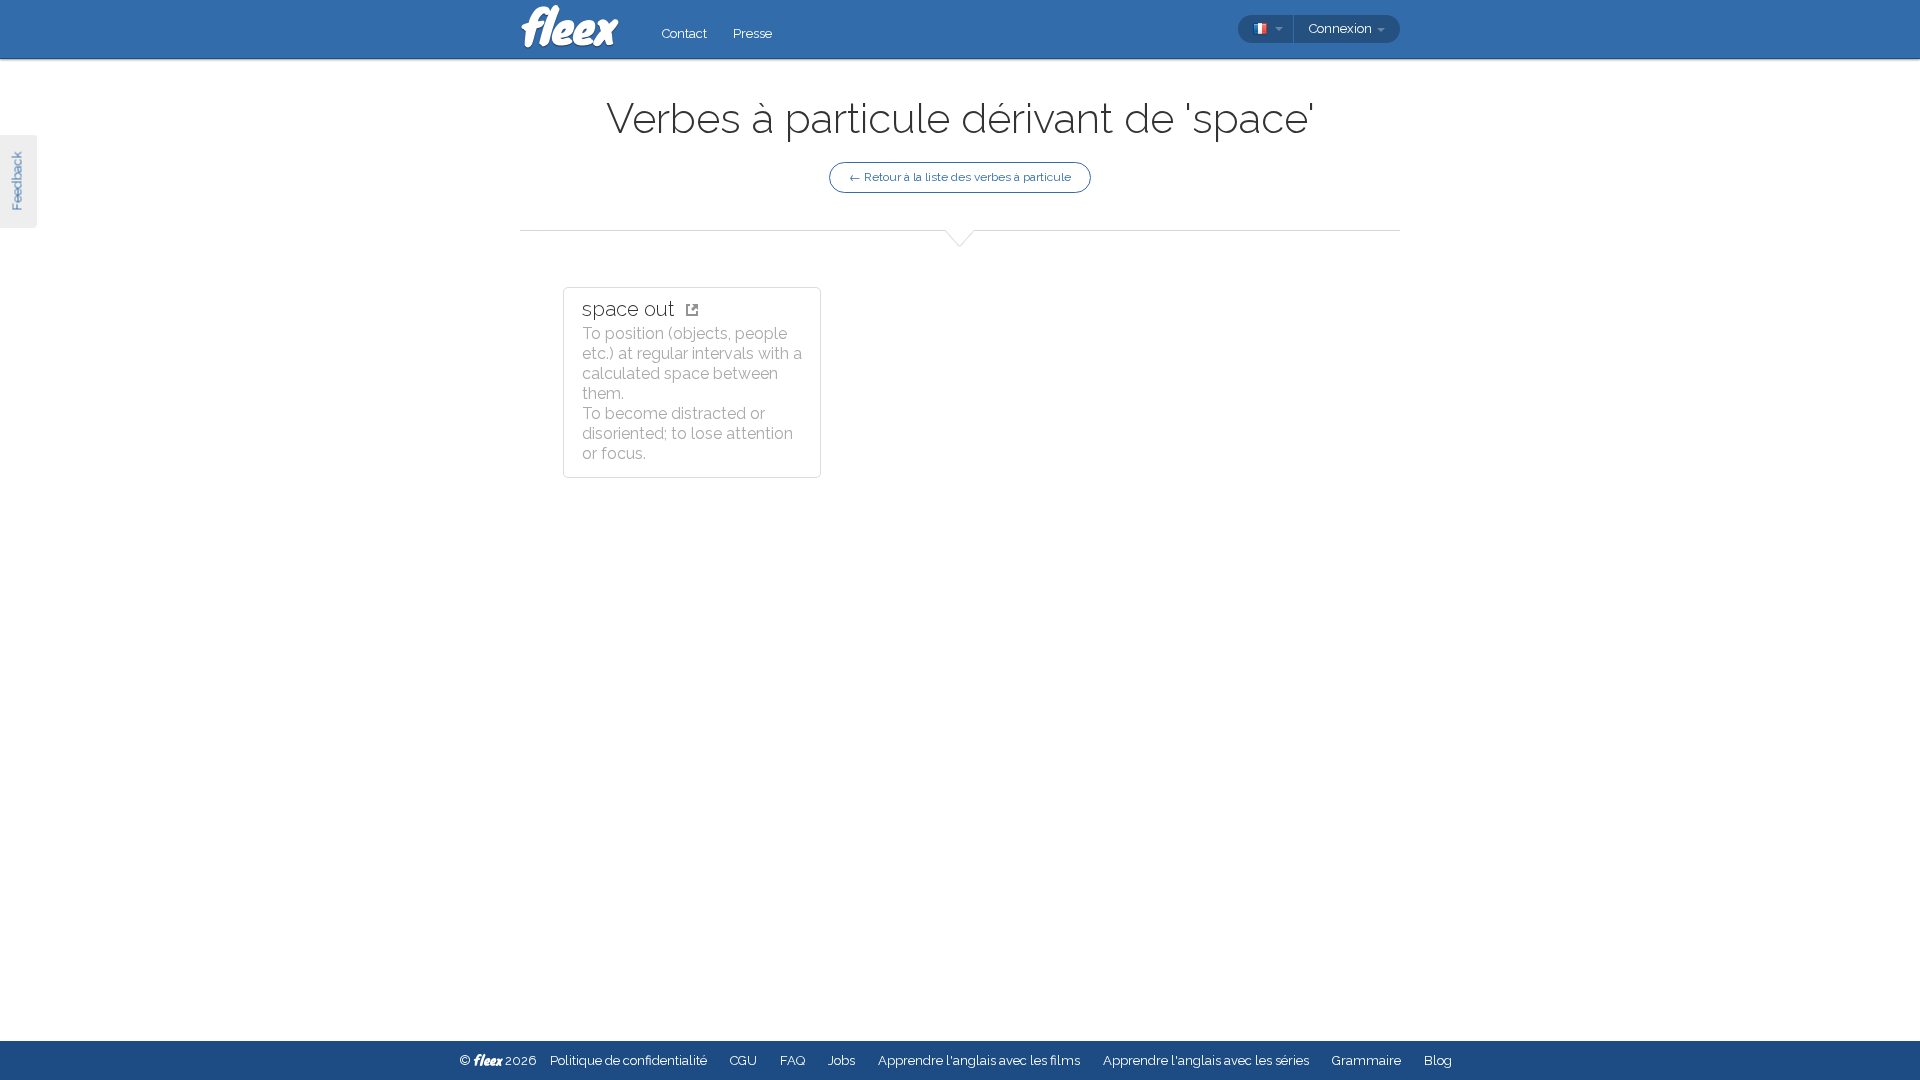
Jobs (841, 1060)
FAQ (792, 1060)
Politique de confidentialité (628, 1060)
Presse (752, 33)
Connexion (1342, 28)
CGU (743, 1060)
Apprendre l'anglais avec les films (979, 1060)
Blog (1438, 1060)
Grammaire (1366, 1060)
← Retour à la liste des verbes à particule (960, 177)
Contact (684, 33)
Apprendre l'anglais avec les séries (1206, 1060)
